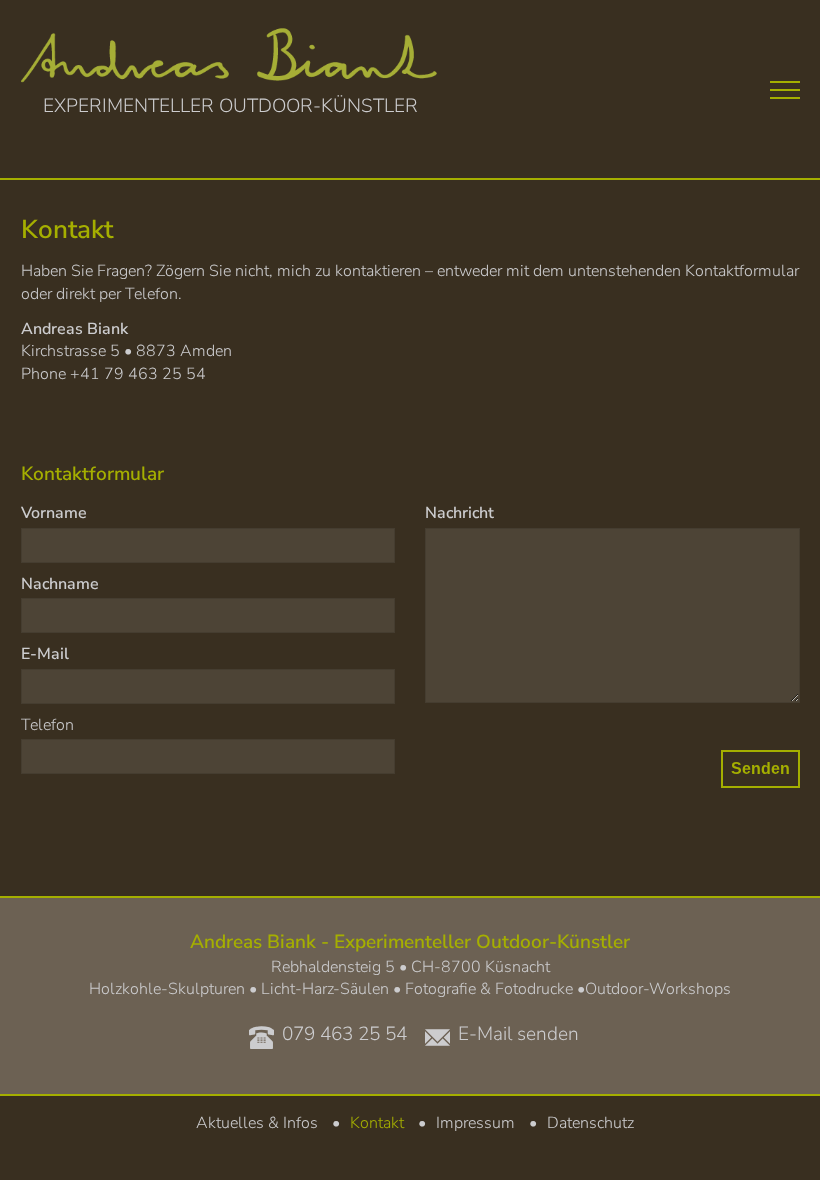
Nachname (60, 584)
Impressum (475, 1123)
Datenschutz (590, 1123)
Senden (760, 768)
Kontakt (377, 1123)
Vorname (54, 513)
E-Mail (45, 654)
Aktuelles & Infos (257, 1123)
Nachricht (459, 513)
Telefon (47, 725)
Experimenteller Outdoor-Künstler (230, 105)
